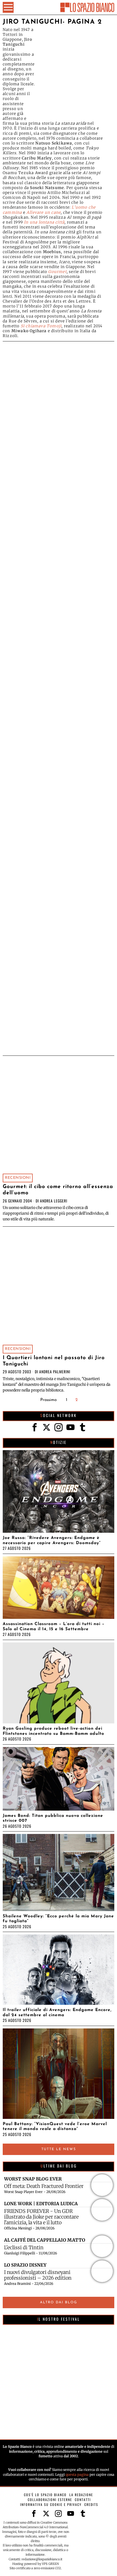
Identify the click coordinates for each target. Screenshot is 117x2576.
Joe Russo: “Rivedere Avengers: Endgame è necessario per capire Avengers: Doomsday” (52, 1540)
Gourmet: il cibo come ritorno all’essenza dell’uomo (58, 1190)
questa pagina (77, 2475)
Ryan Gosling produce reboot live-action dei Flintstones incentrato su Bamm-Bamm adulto (53, 1731)
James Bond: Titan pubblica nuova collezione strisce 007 (53, 1818)
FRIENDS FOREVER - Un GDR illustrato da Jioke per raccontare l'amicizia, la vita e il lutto (41, 2217)
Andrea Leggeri (54, 1201)
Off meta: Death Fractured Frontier (44, 2186)
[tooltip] (35, 1427)
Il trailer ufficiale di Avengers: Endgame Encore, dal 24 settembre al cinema (57, 2012)
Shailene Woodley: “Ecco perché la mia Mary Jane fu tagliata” (58, 1919)
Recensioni (18, 1178)
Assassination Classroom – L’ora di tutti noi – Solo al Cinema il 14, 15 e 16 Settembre (54, 1626)
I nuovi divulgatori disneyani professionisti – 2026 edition (38, 2275)
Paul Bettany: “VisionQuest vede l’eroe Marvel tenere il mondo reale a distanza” (55, 2126)
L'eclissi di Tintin (24, 2247)
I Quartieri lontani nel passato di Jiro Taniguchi (54, 1361)
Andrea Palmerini (55, 1372)
